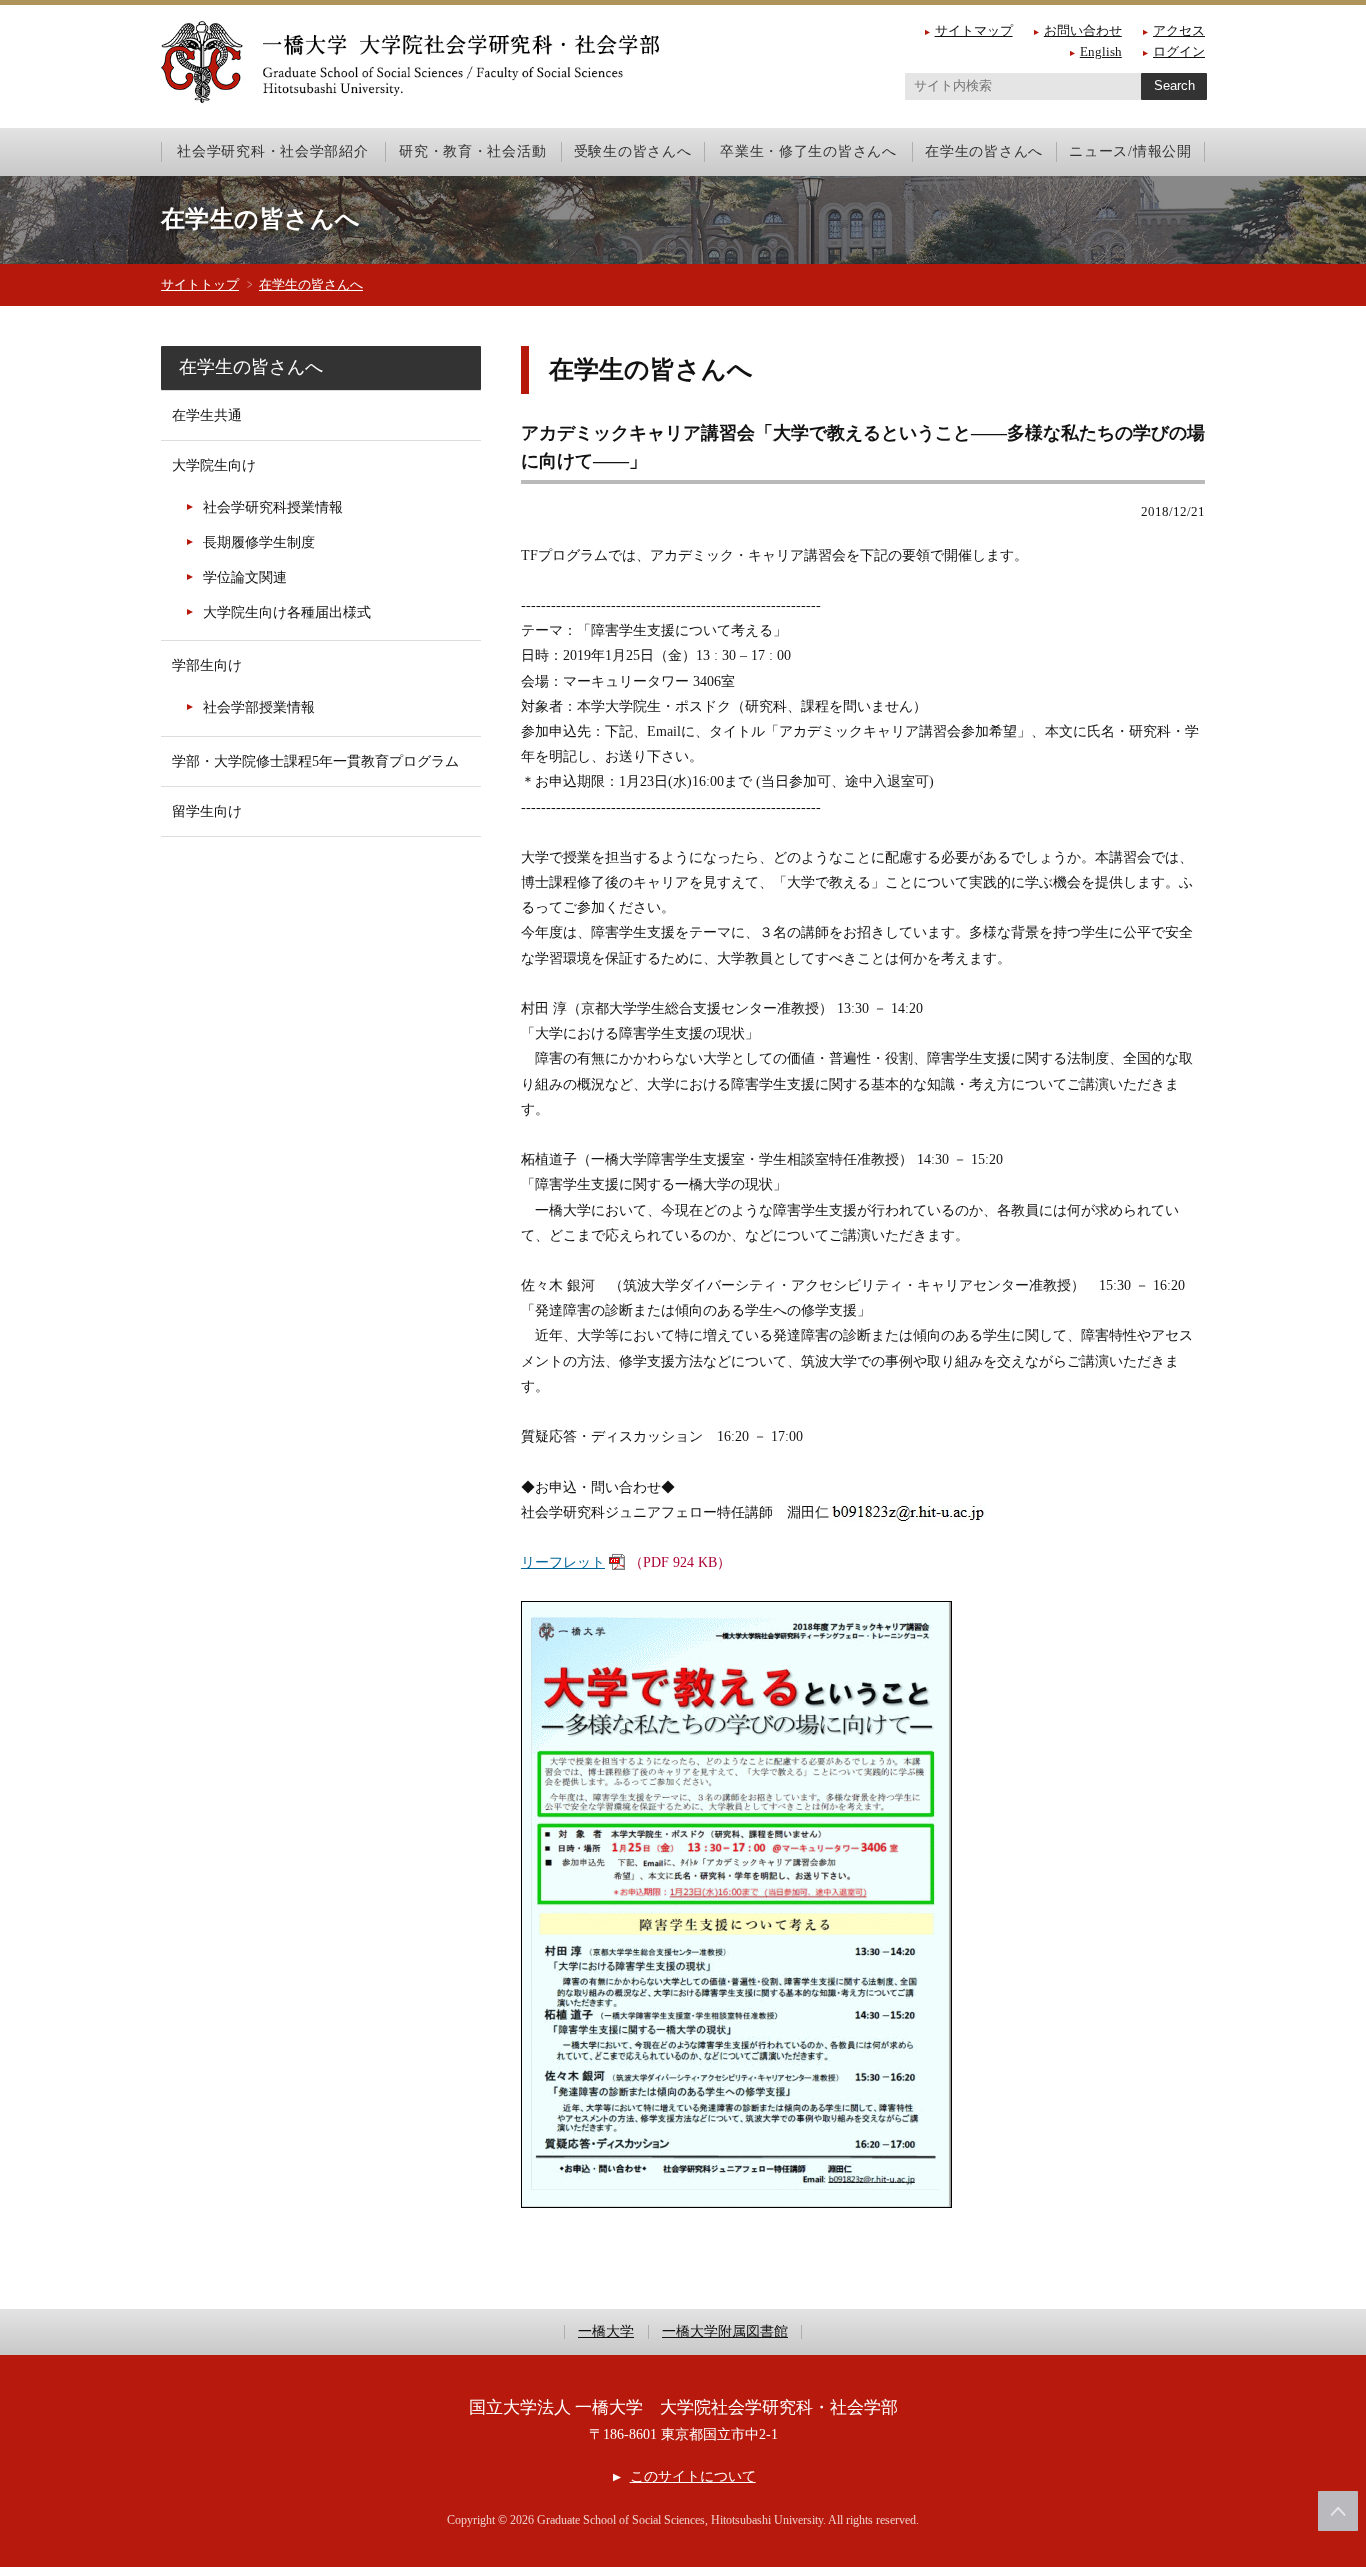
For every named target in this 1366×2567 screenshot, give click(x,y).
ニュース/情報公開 (1130, 151)
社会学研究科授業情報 (273, 507)
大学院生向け (214, 465)
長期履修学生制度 (259, 542)
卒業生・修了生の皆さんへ (808, 151)
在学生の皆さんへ (984, 151)
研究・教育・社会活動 (472, 151)
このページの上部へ (1338, 2511)
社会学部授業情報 (259, 707)
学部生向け (207, 665)
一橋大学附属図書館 (725, 2332)
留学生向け (207, 811)
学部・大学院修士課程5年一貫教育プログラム (315, 761)
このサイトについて (692, 2476)
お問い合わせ (1083, 30)
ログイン (1179, 51)
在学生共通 (207, 415)
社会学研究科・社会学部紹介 (272, 151)
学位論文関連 (245, 577)
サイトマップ (974, 30)
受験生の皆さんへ (633, 151)
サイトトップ (200, 284)
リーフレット (563, 1562)
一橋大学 (606, 2332)
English (1101, 51)
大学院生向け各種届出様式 (287, 612)
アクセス (1179, 30)
